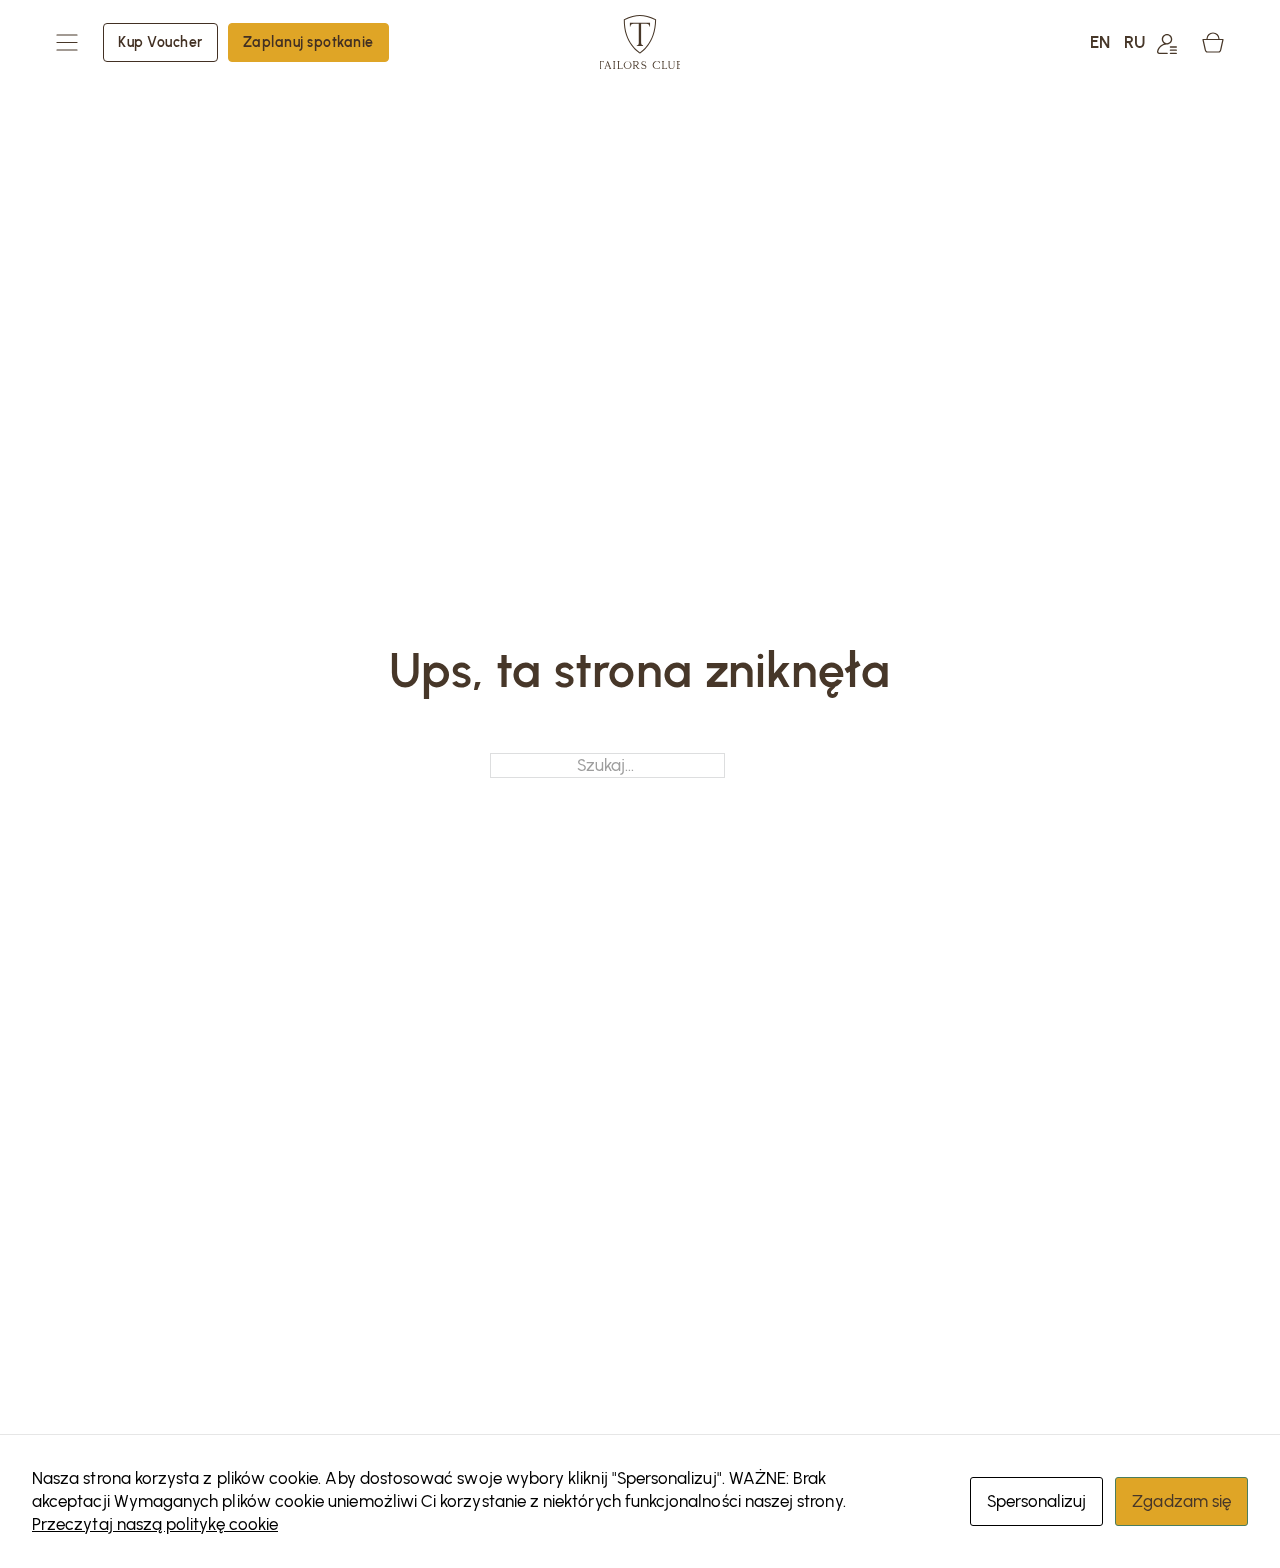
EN (1100, 42)
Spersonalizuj (1037, 1501)
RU (1134, 42)
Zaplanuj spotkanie (308, 42)
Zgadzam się (1181, 1501)
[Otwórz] (67, 42)
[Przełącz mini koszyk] (1213, 42)
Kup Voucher (160, 42)
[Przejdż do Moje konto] (1167, 42)
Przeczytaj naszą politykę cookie (155, 1524)
